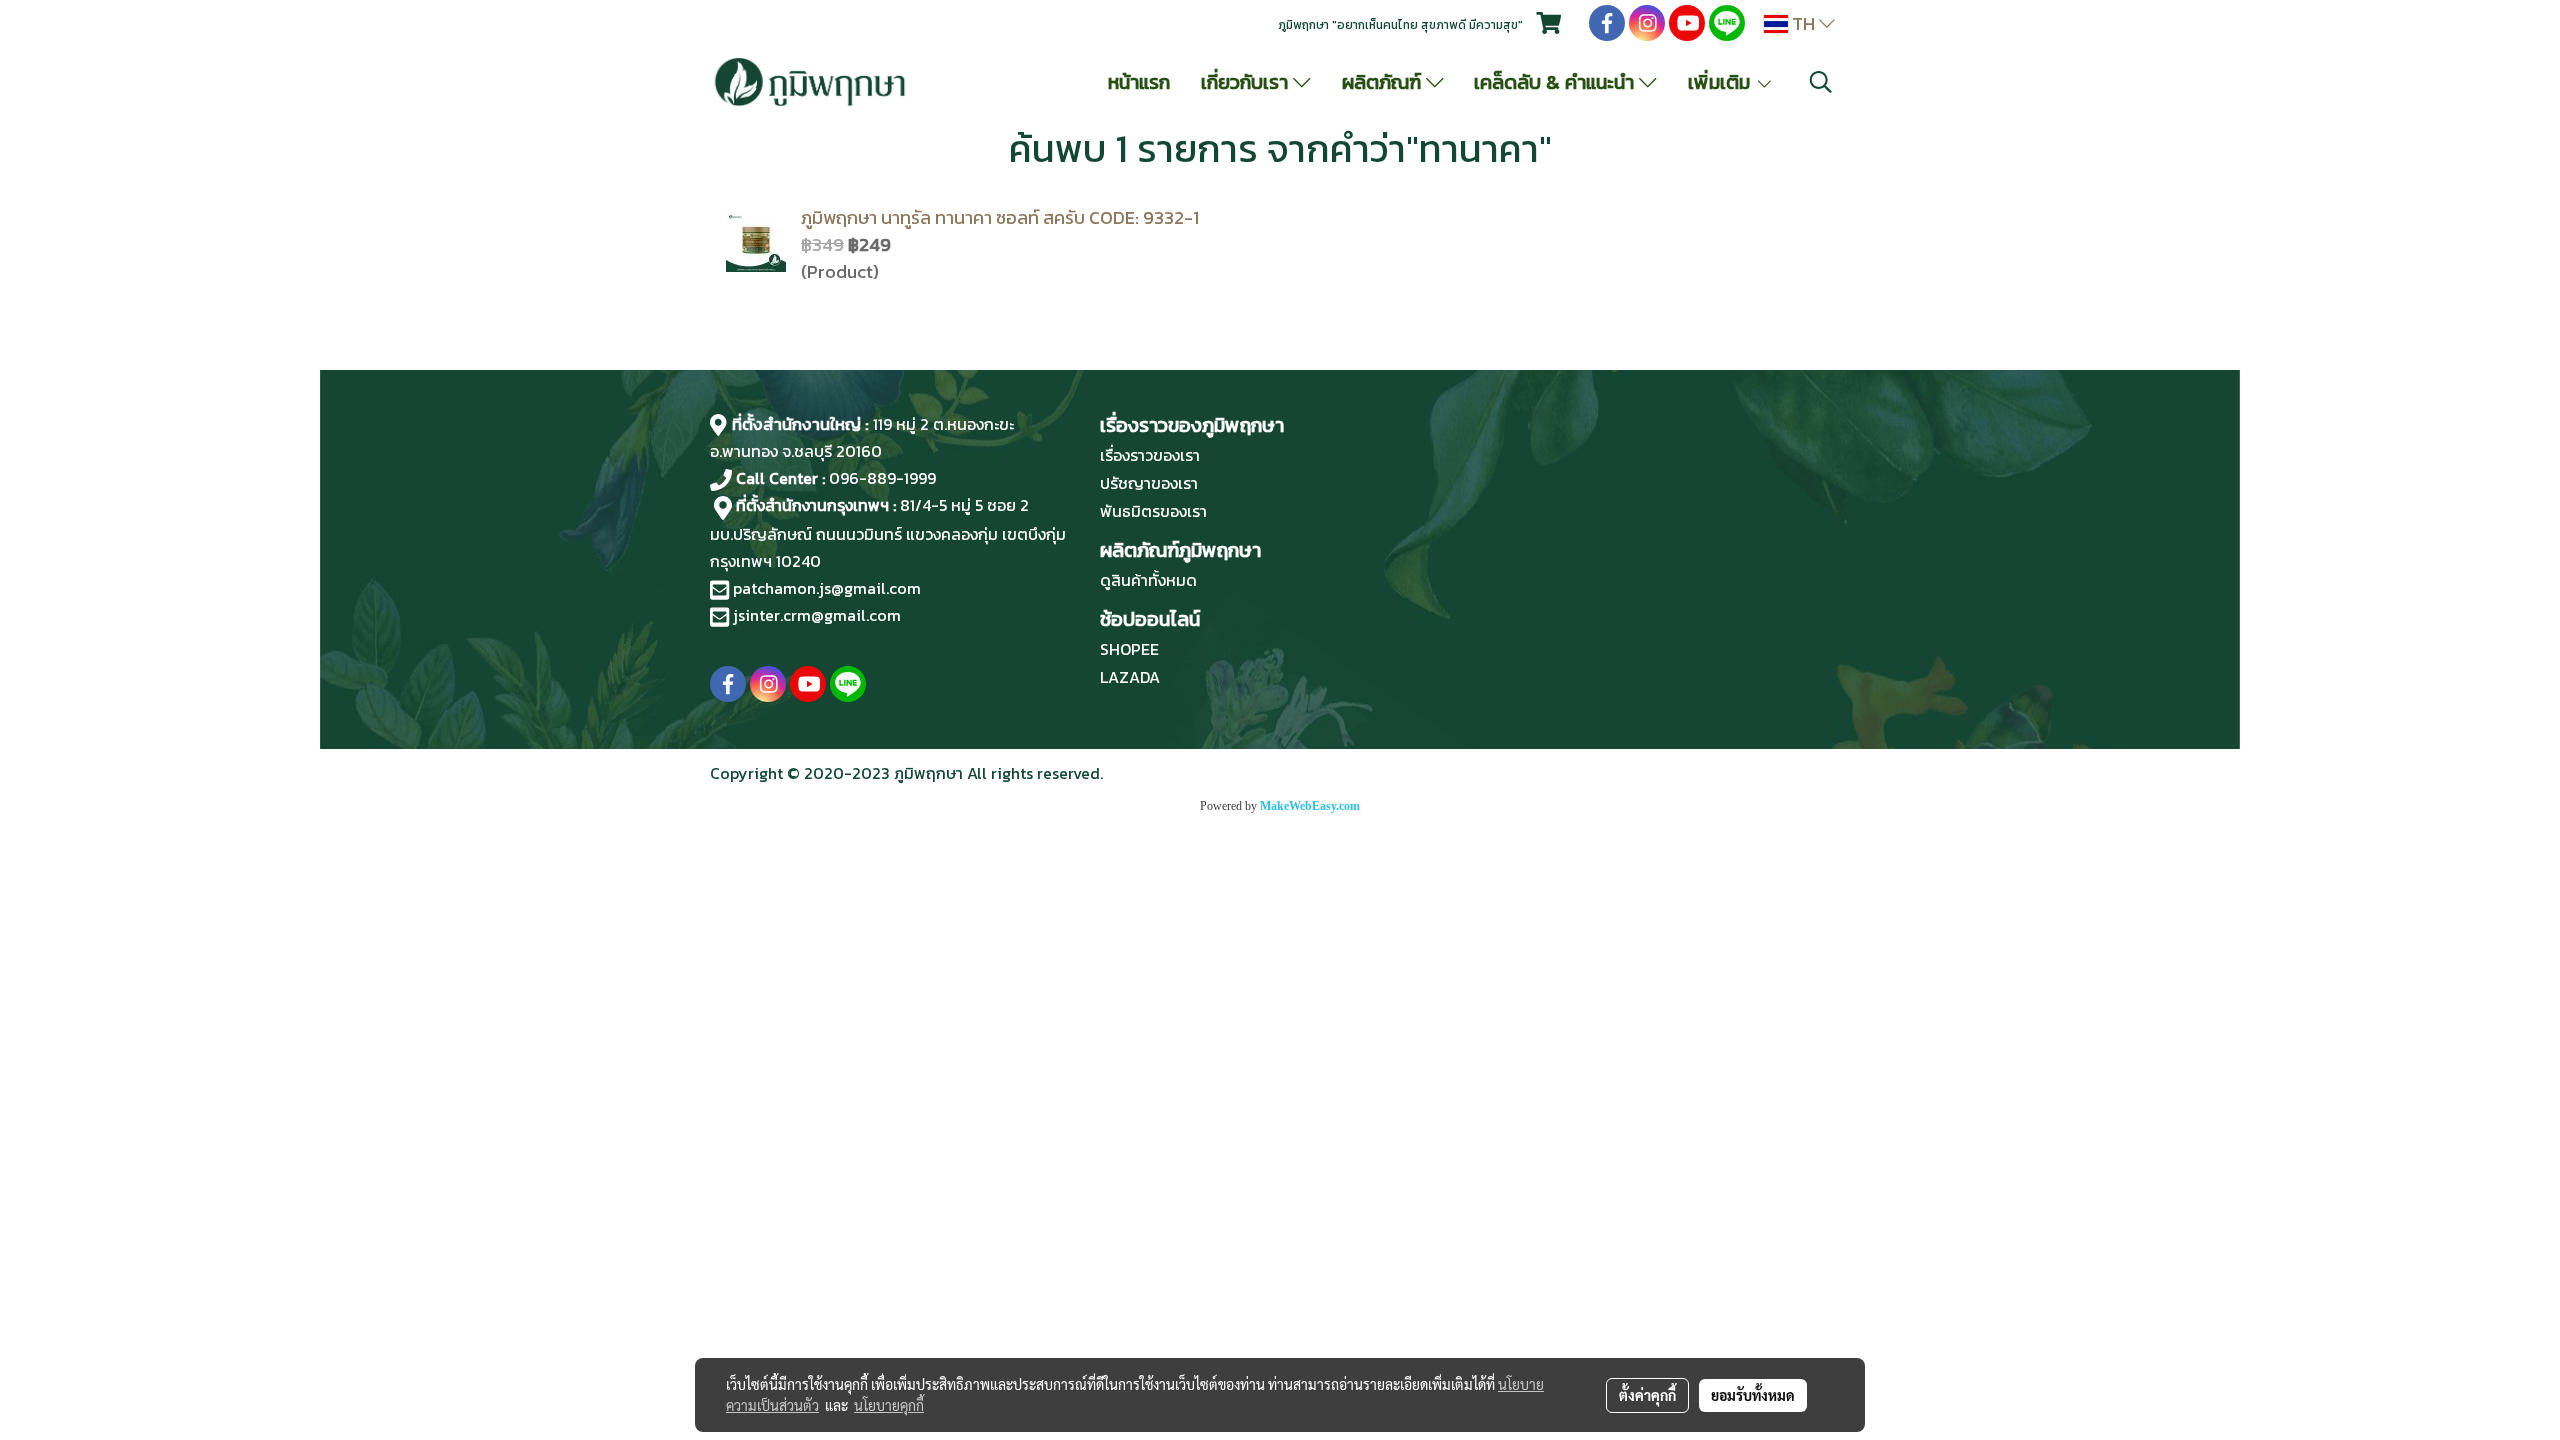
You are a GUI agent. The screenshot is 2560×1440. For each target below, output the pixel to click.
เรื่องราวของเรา (1150, 455)
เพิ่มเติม (1721, 82)
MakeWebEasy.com (1310, 806)
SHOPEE (1129, 649)
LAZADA (1130, 677)
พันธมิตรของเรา (1153, 511)
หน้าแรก (1139, 82)
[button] (1821, 82)
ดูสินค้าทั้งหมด (1148, 580)
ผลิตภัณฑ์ (1384, 82)
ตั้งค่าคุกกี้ (1647, 1395)
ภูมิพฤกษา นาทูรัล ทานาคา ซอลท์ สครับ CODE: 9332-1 (1000, 217)
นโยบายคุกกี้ (889, 1405)
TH (1803, 23)
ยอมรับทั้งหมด (1753, 1395)
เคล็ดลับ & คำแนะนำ (1556, 82)
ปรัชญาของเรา (1149, 483)
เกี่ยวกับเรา (1247, 82)
